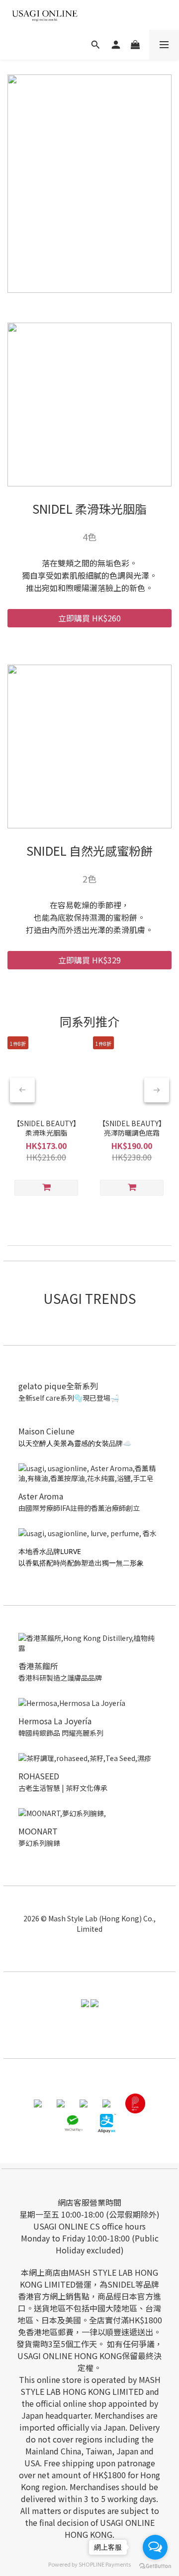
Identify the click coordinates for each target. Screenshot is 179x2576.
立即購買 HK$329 (89, 960)
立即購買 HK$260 (89, 618)
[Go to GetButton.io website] (155, 2566)
